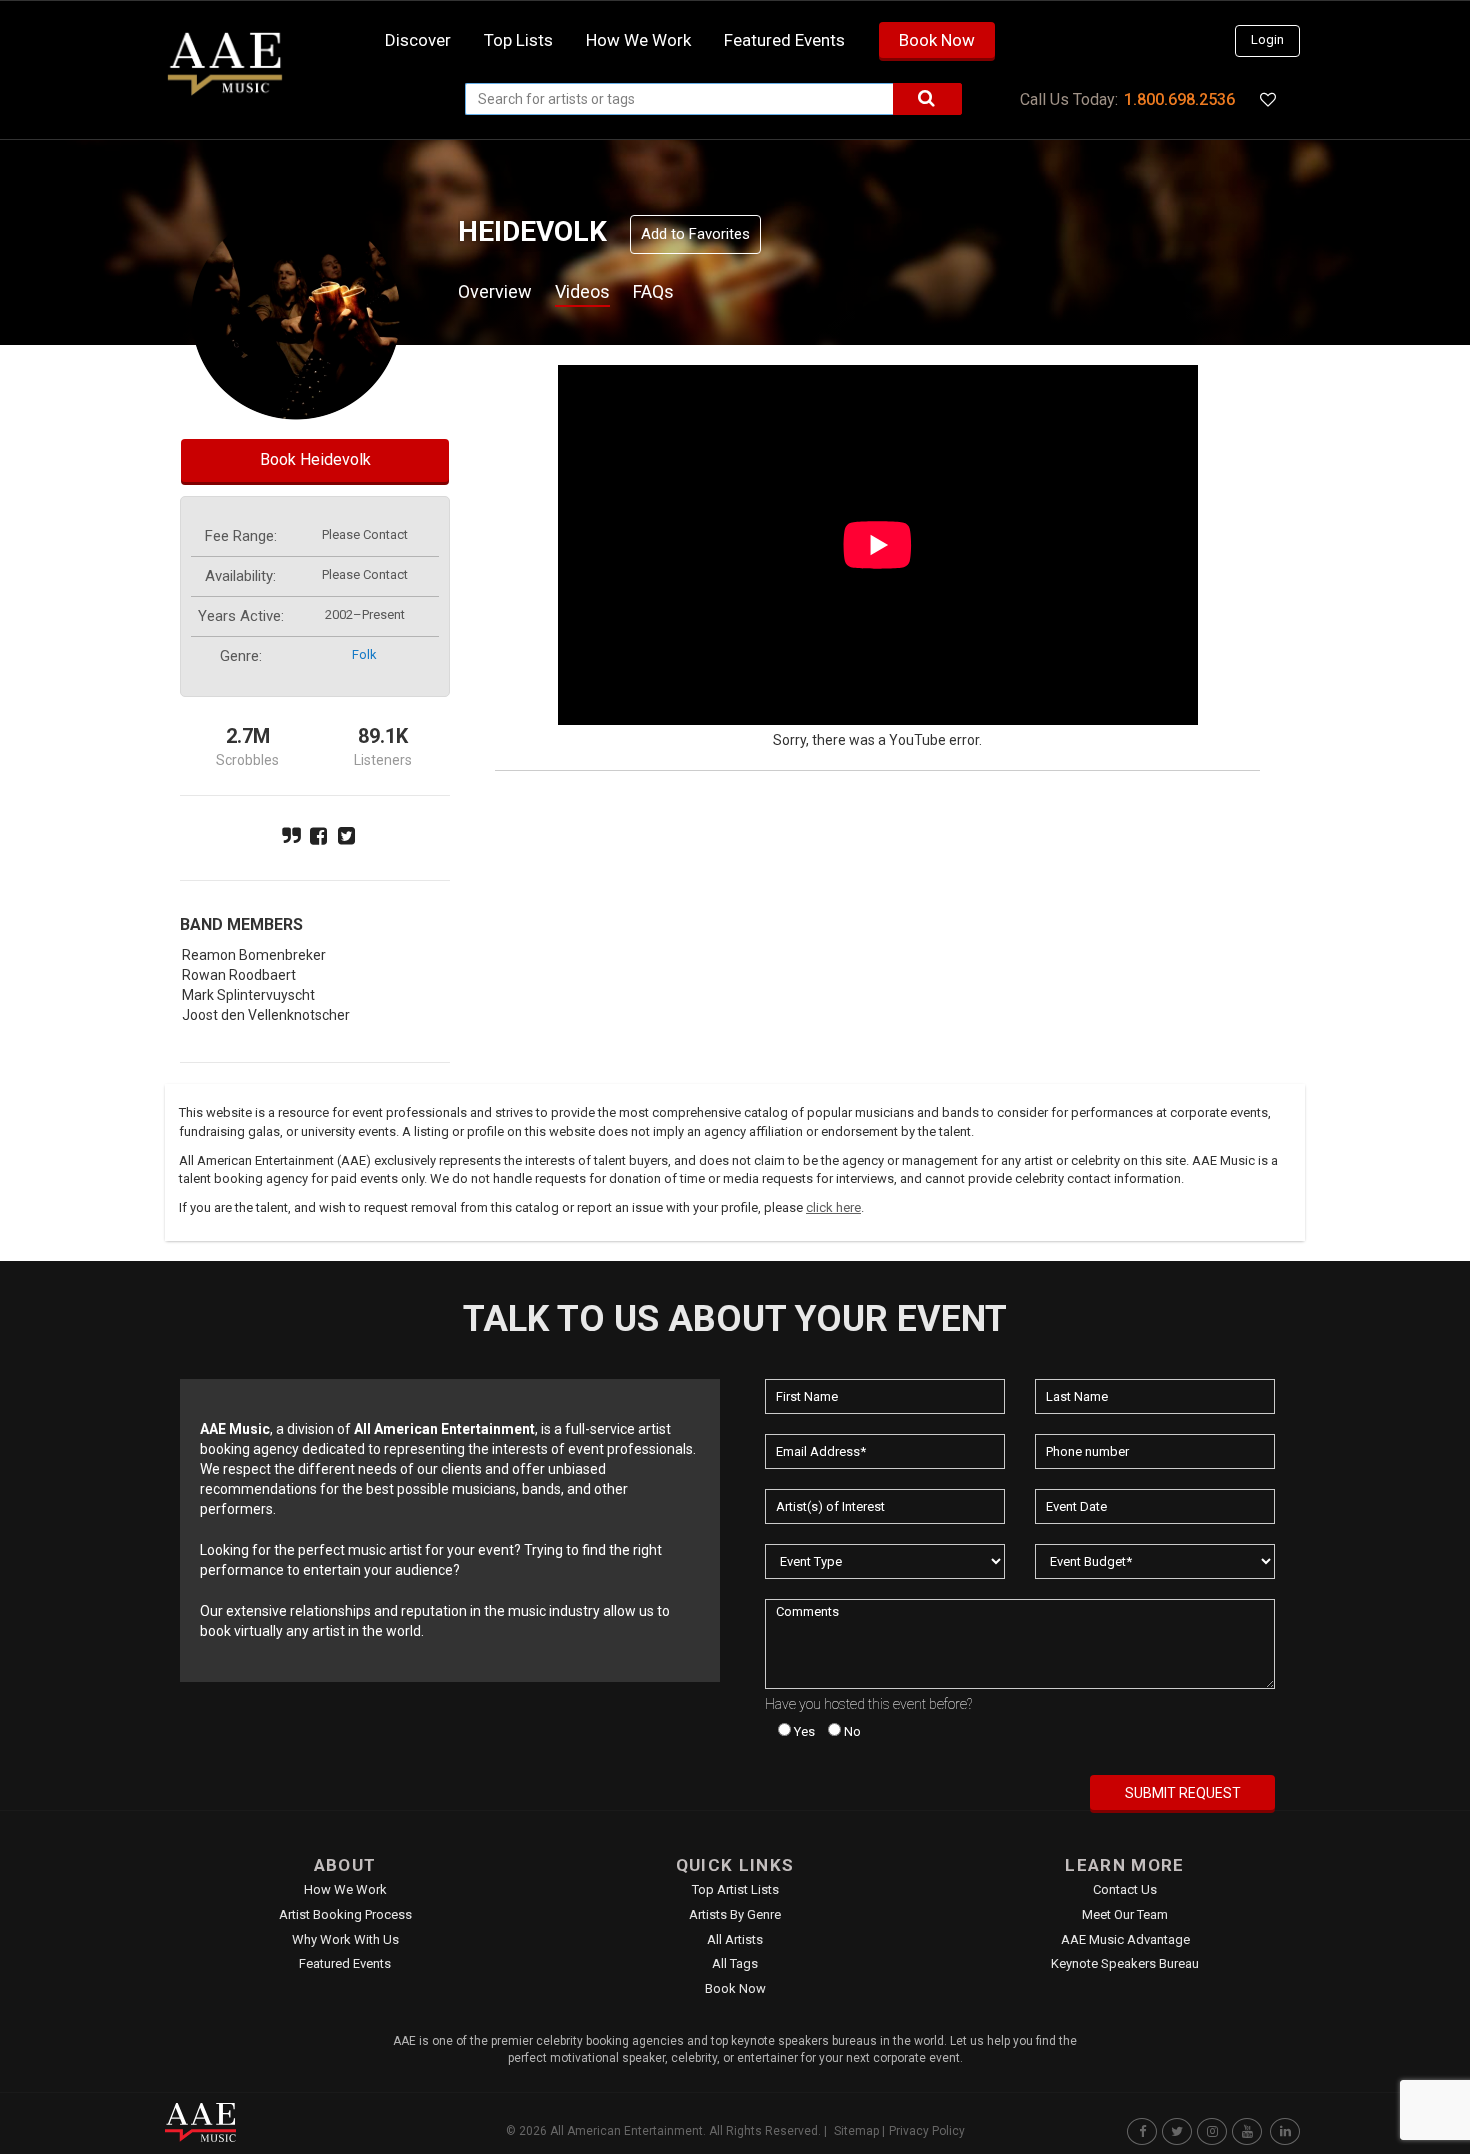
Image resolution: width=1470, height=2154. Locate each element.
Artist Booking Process (345, 1914)
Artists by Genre (735, 1914)
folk (364, 654)
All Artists (735, 1939)
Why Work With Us (345, 1939)
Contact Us (1125, 1889)
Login (1267, 39)
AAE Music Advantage (1125, 1939)
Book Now (937, 40)
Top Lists (518, 40)
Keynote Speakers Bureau (1125, 1963)
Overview (495, 291)
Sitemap (856, 2131)
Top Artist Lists (735, 1889)
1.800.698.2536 (1179, 99)
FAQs (653, 291)
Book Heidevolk (315, 459)
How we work (638, 40)
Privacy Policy (927, 2131)
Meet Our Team (1125, 1914)
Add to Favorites (695, 234)
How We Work (345, 1889)
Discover (418, 40)
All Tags (735, 1963)
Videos (582, 291)
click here (833, 1207)
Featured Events (784, 40)
